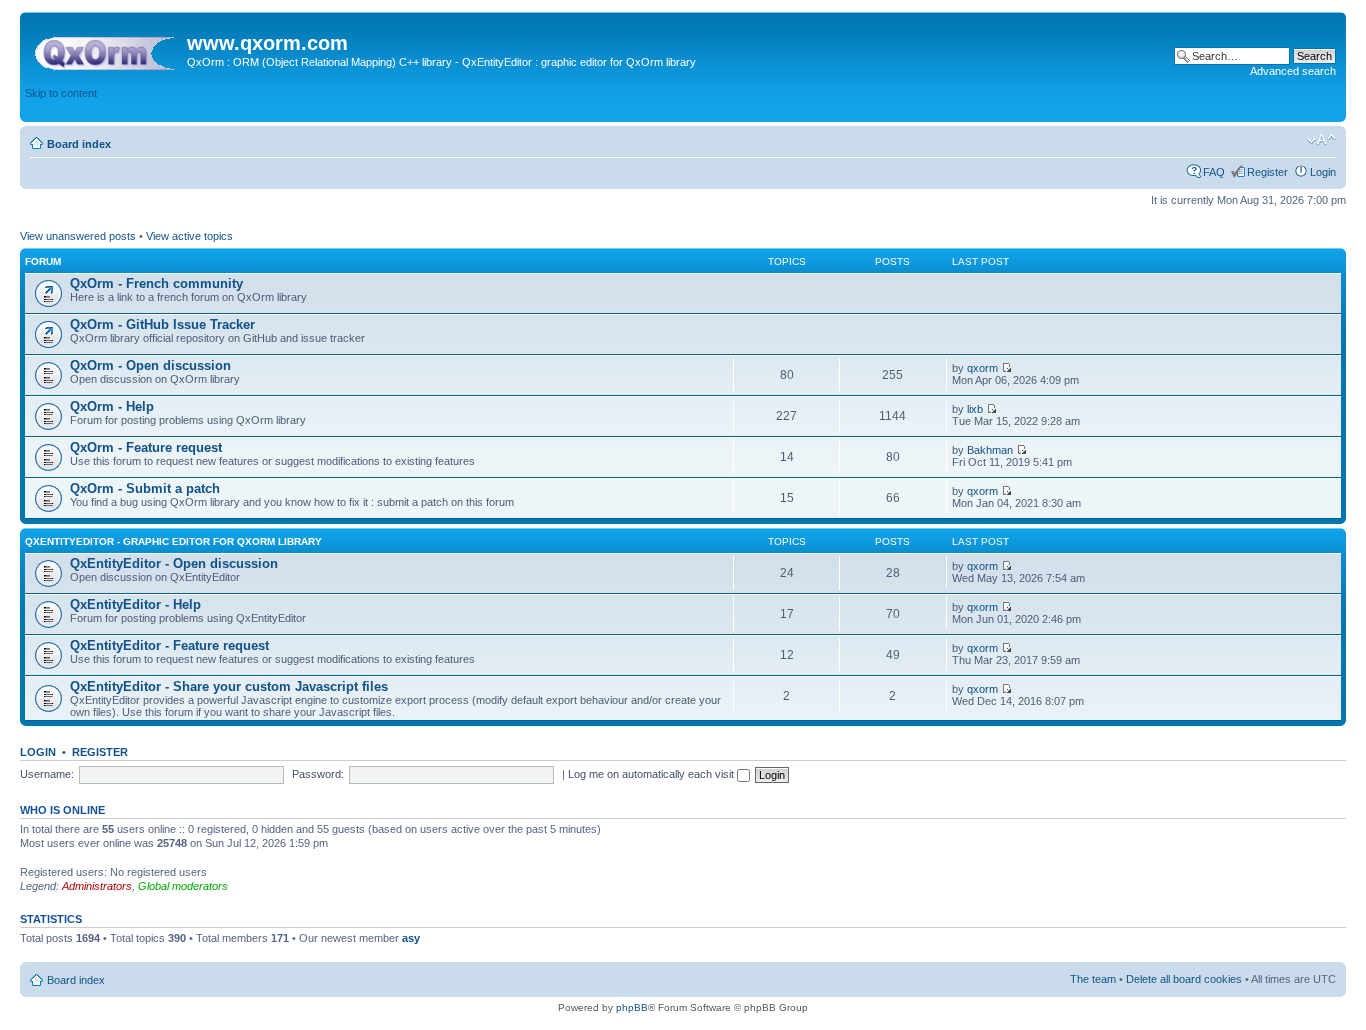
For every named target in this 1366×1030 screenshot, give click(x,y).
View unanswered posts (78, 236)
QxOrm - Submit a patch (145, 488)
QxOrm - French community (156, 283)
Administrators (97, 886)
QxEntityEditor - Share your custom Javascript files (229, 686)
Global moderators (183, 886)
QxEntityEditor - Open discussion (174, 563)
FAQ (1214, 172)
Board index (79, 144)
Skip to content (61, 93)
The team (1093, 979)
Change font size (1321, 140)
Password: (318, 774)
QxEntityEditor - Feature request (169, 645)
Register (1267, 172)
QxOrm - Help (112, 406)
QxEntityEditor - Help (135, 604)
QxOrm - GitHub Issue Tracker (162, 324)
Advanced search (1293, 71)
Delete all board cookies (1184, 979)
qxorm (982, 368)
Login (1323, 172)
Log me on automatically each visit (652, 774)
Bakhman (990, 450)
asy (411, 938)
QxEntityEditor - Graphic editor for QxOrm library (173, 541)
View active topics (189, 236)
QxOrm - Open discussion (150, 365)
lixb (975, 409)
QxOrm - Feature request (146, 447)
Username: (47, 774)
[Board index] (106, 49)
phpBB (632, 1007)
